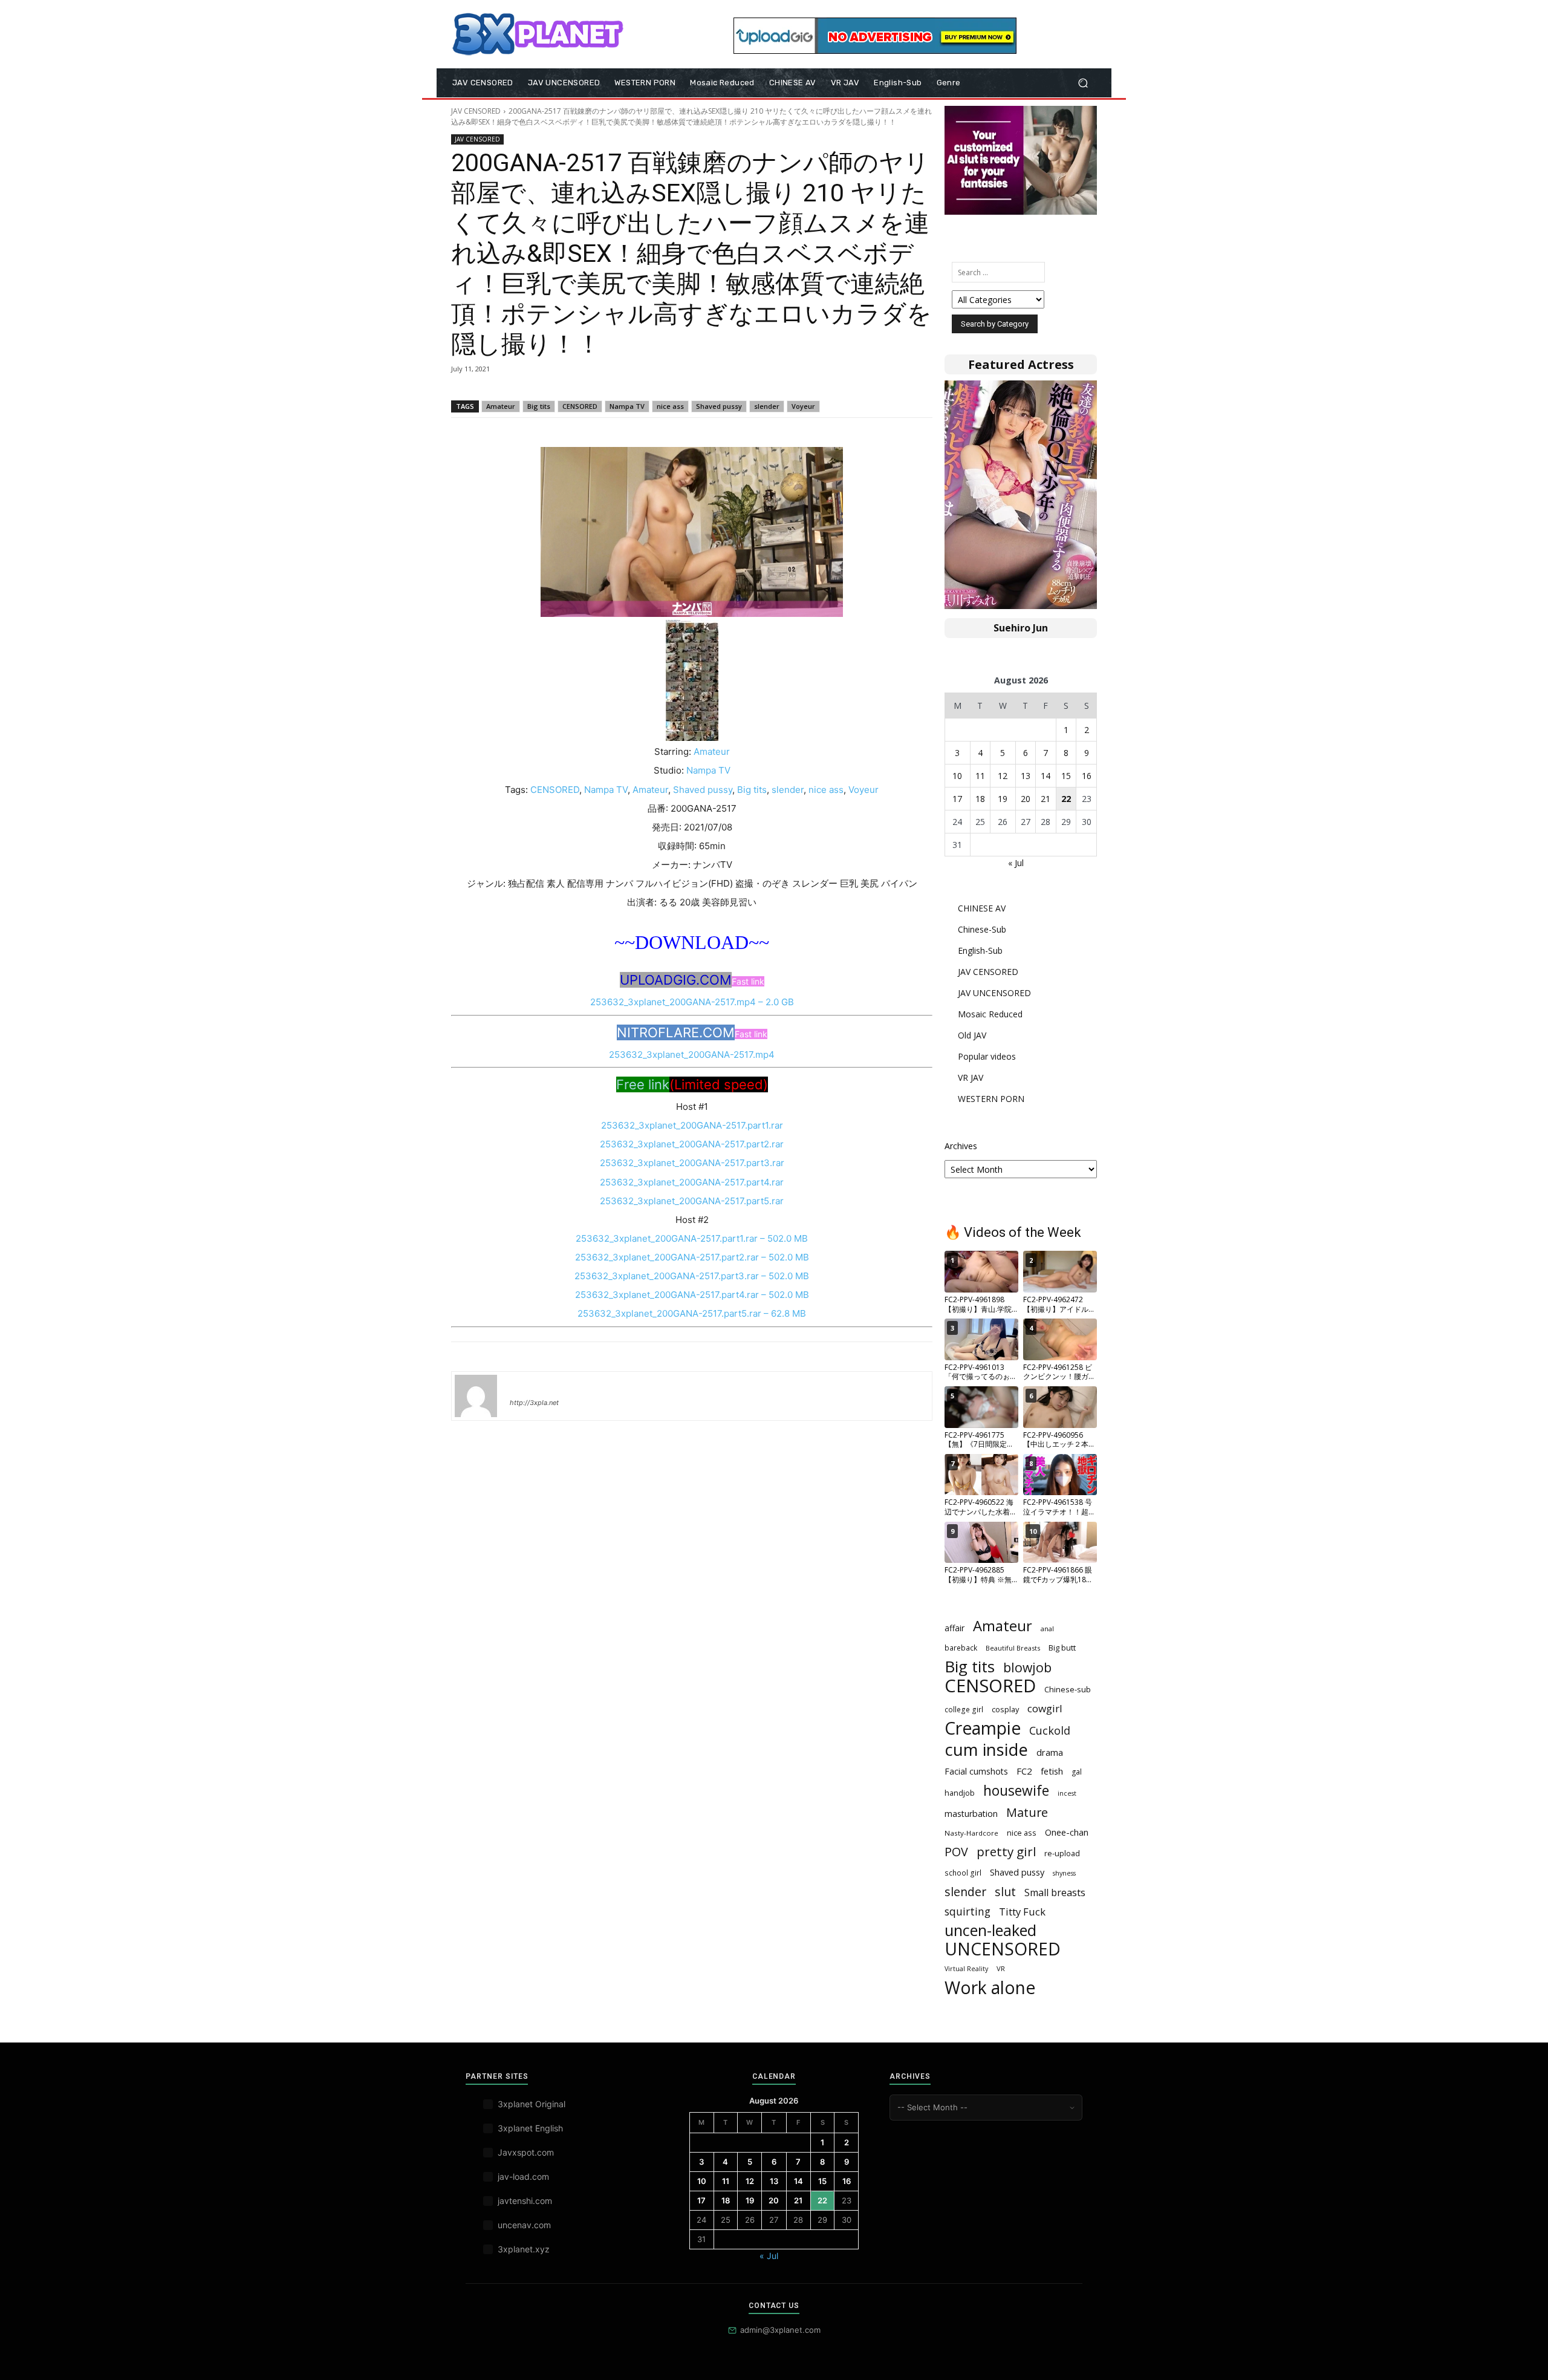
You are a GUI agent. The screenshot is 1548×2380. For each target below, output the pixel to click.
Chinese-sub (1068, 1689)
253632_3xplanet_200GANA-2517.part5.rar (692, 1201)
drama (1050, 1752)
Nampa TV (627, 406)
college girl (964, 1709)
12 (1003, 776)
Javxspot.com (526, 2152)
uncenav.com (524, 2225)
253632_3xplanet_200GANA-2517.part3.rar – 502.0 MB (692, 1276)
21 (1046, 799)
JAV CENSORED (476, 111)
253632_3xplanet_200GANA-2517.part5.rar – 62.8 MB (692, 1313)
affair (954, 1628)
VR (1001, 1968)
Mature (1027, 1812)
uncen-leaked (990, 1930)
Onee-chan (1067, 1832)
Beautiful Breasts (1013, 1648)
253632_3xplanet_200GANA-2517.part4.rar (692, 1182)
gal (1077, 1772)
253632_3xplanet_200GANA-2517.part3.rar (692, 1163)
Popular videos (987, 1056)
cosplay (1005, 1709)
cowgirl (1045, 1708)
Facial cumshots (976, 1771)
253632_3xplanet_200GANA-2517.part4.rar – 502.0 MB (692, 1295)
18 (980, 799)
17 (957, 799)
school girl (963, 1873)
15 (1066, 776)
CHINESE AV (982, 908)
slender (767, 406)
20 (1026, 799)
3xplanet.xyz (524, 2249)
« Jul (1016, 863)
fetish (1052, 1771)
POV (956, 1852)
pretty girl (1006, 1852)
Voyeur (803, 406)
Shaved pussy (719, 406)
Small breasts (1055, 1893)
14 (1046, 776)
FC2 (1024, 1771)
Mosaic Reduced (990, 1014)
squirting (968, 1912)
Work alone (990, 1988)
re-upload (1062, 1853)
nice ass (670, 406)
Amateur (501, 406)
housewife (1016, 1791)
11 (980, 776)
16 (1087, 776)
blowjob (1027, 1667)
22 (1066, 799)
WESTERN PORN (991, 1099)
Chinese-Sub (982, 929)
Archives (961, 1146)
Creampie (983, 1728)
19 (1003, 799)
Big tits (539, 406)
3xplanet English (530, 2128)
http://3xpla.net (534, 1403)
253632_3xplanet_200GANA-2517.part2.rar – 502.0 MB (692, 1257)
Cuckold (1050, 1731)
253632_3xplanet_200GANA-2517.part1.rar (692, 1125)
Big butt (1062, 1648)
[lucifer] (476, 1396)
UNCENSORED (1003, 1949)
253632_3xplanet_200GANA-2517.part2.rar (692, 1144)
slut (1005, 1892)
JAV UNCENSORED (994, 993)
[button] (1083, 83)
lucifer (524, 1385)
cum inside (986, 1749)
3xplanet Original (532, 2104)
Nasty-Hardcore (971, 1833)
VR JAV (971, 1078)
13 (1026, 776)
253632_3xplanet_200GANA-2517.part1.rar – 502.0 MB (692, 1238)
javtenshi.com (525, 2201)
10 (957, 776)
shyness (1064, 1873)
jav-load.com (523, 2176)
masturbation (971, 1814)
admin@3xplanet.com (780, 2330)
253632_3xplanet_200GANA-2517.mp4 (692, 1055)
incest (1067, 1793)
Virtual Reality (966, 1969)
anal (1047, 1629)
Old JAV (972, 1035)
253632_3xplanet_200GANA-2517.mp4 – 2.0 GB (692, 1002)
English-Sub (980, 950)
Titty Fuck (1022, 1912)
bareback (961, 1648)
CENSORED (580, 406)
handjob (960, 1793)
